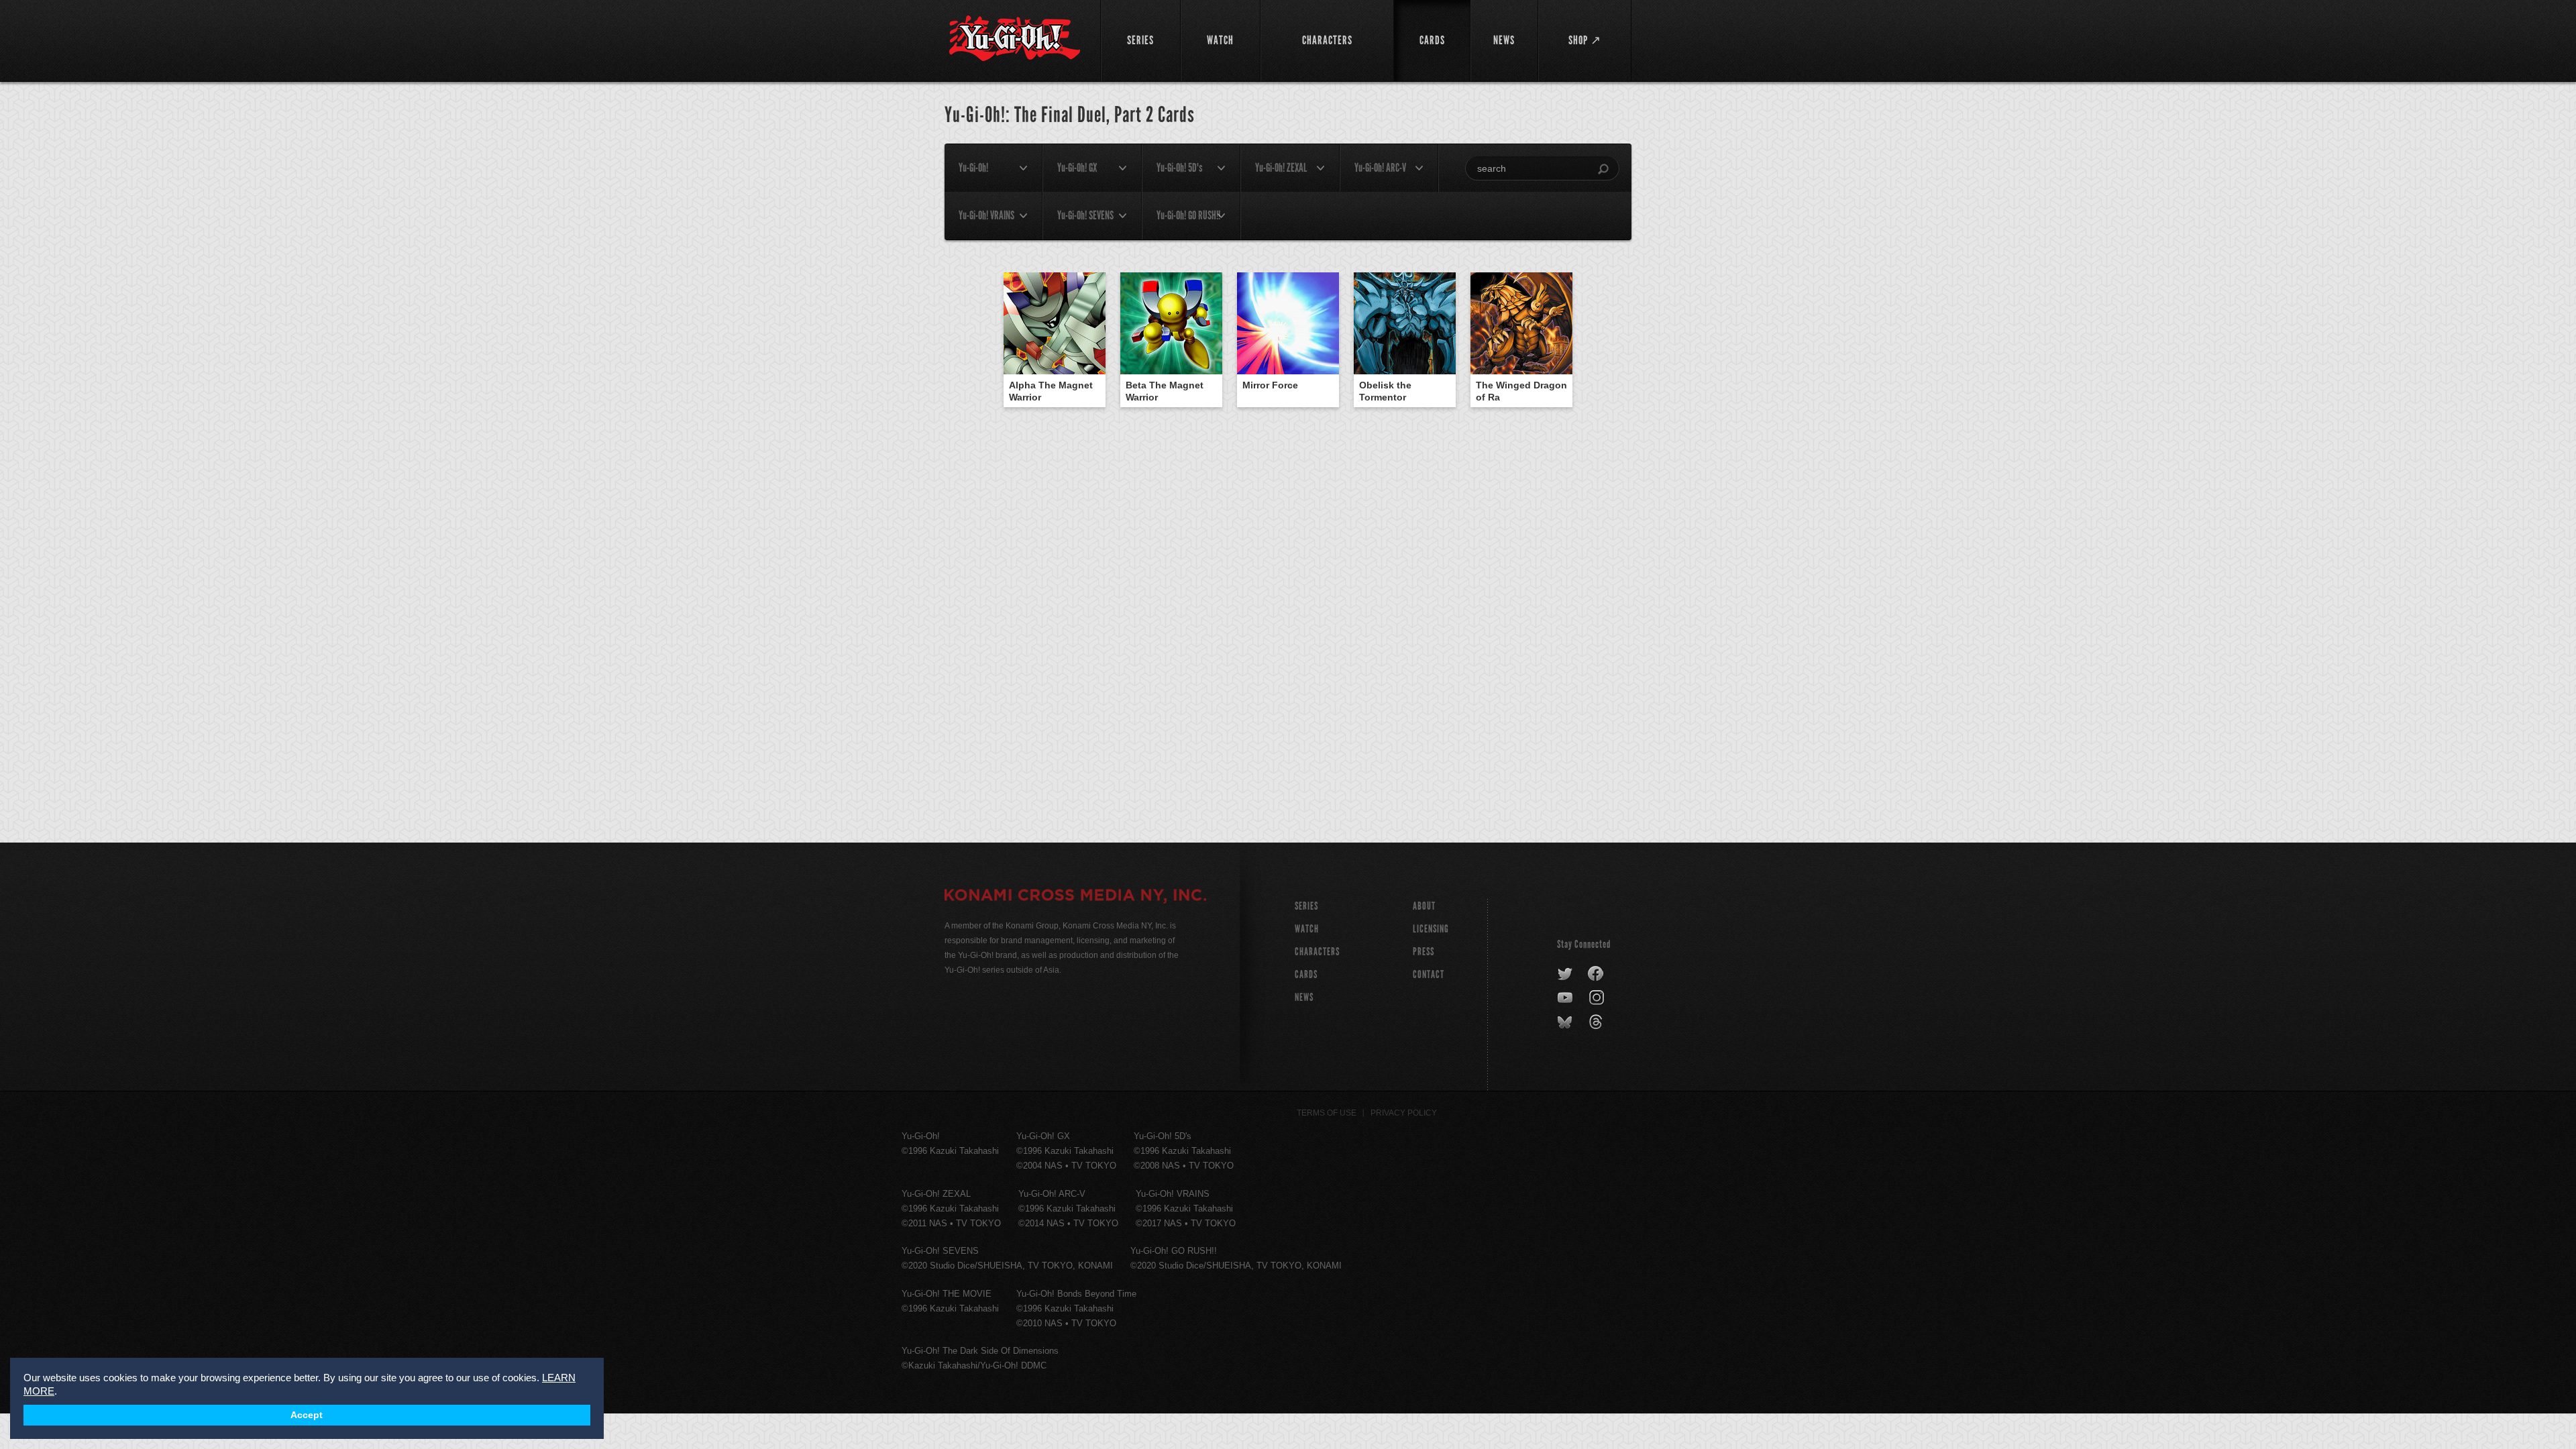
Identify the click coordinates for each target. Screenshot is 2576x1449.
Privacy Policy (1404, 1113)
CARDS (1306, 974)
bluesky (1566, 1022)
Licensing (1431, 929)
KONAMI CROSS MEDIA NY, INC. (1075, 897)
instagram (1598, 998)
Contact (1429, 974)
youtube (1566, 998)
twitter (1565, 974)
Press (1424, 952)
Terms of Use (1327, 1113)
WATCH (1307, 929)
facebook (1596, 974)
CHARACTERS (1317, 952)
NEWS (1304, 997)
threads (1598, 1022)
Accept (307, 1415)
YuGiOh (1015, 39)
